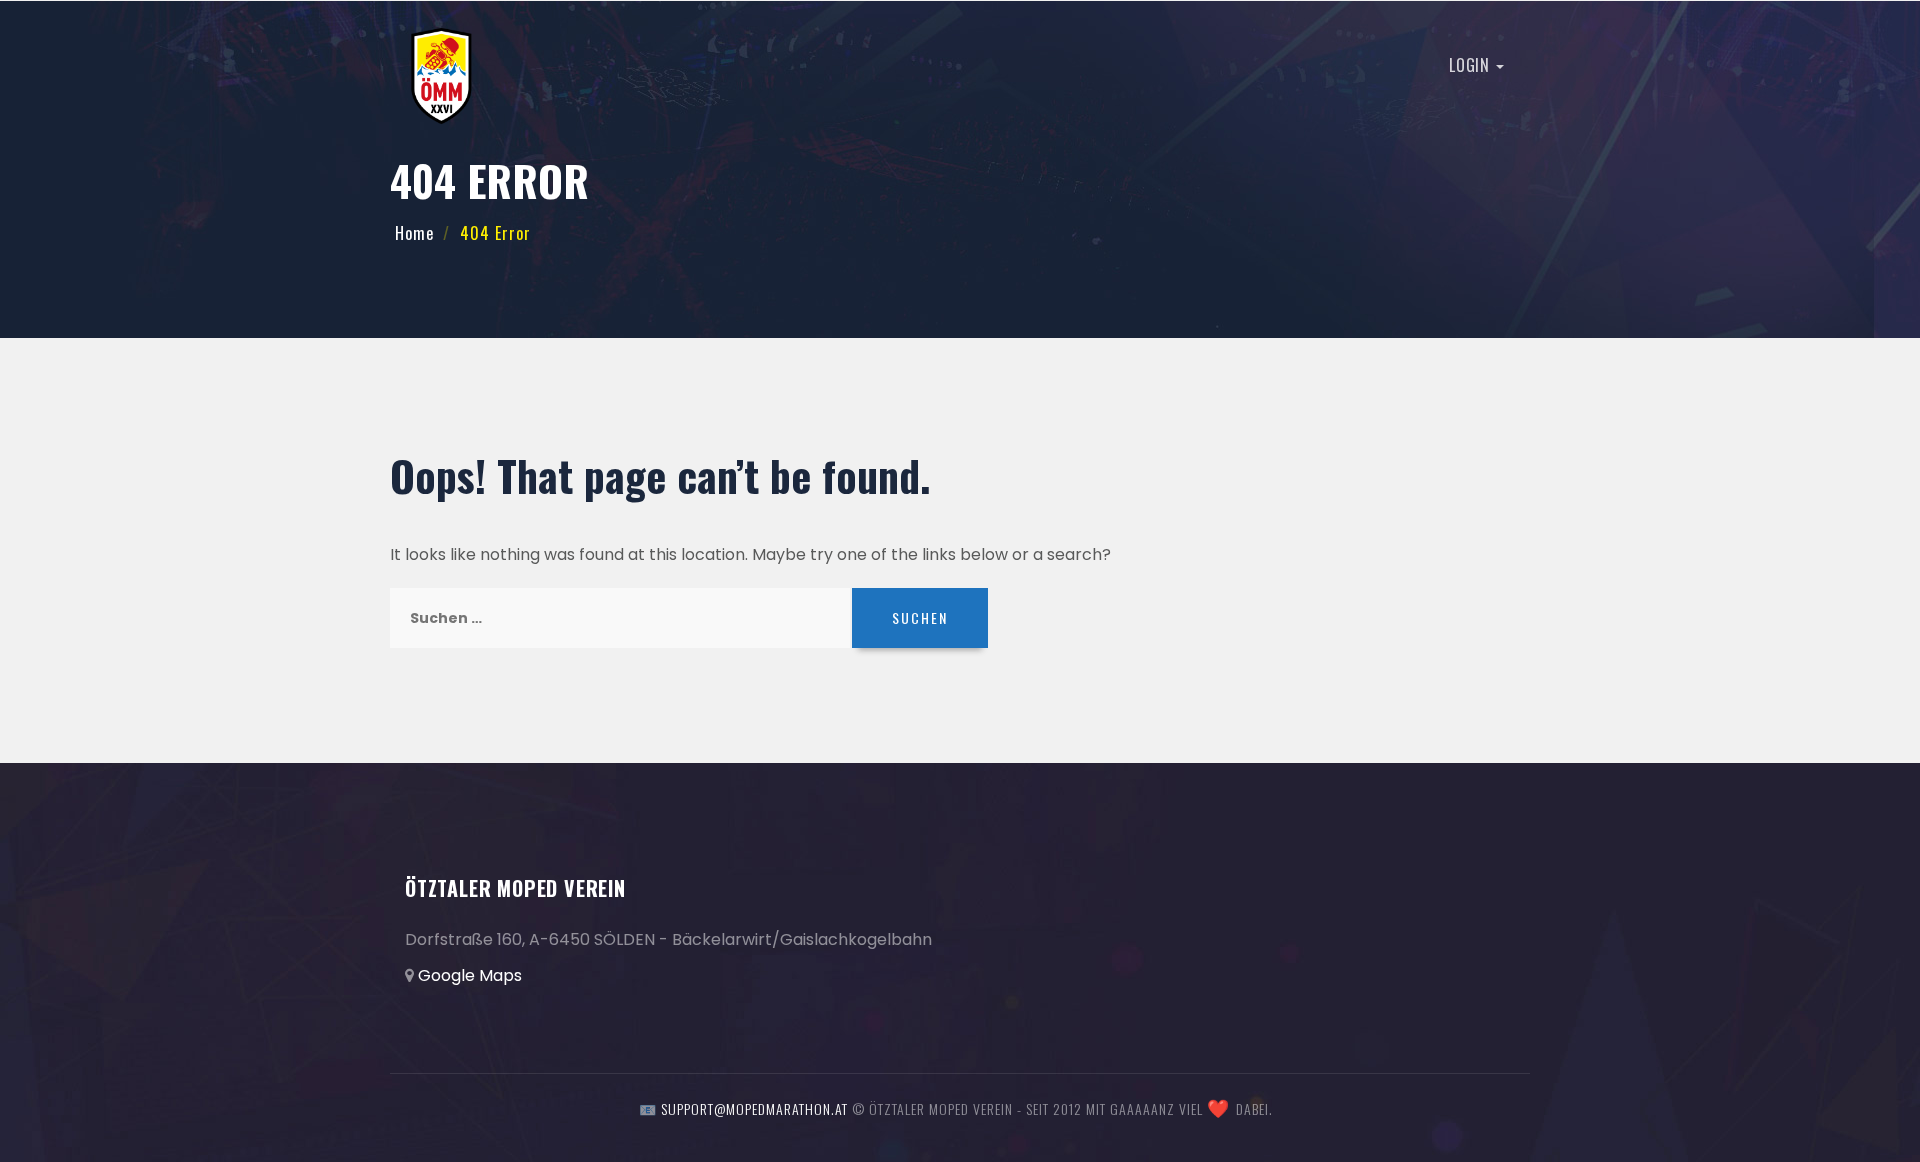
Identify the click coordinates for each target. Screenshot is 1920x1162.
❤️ (1218, 1109)
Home (414, 233)
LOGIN (1471, 65)
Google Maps (470, 975)
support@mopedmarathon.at (754, 1108)
